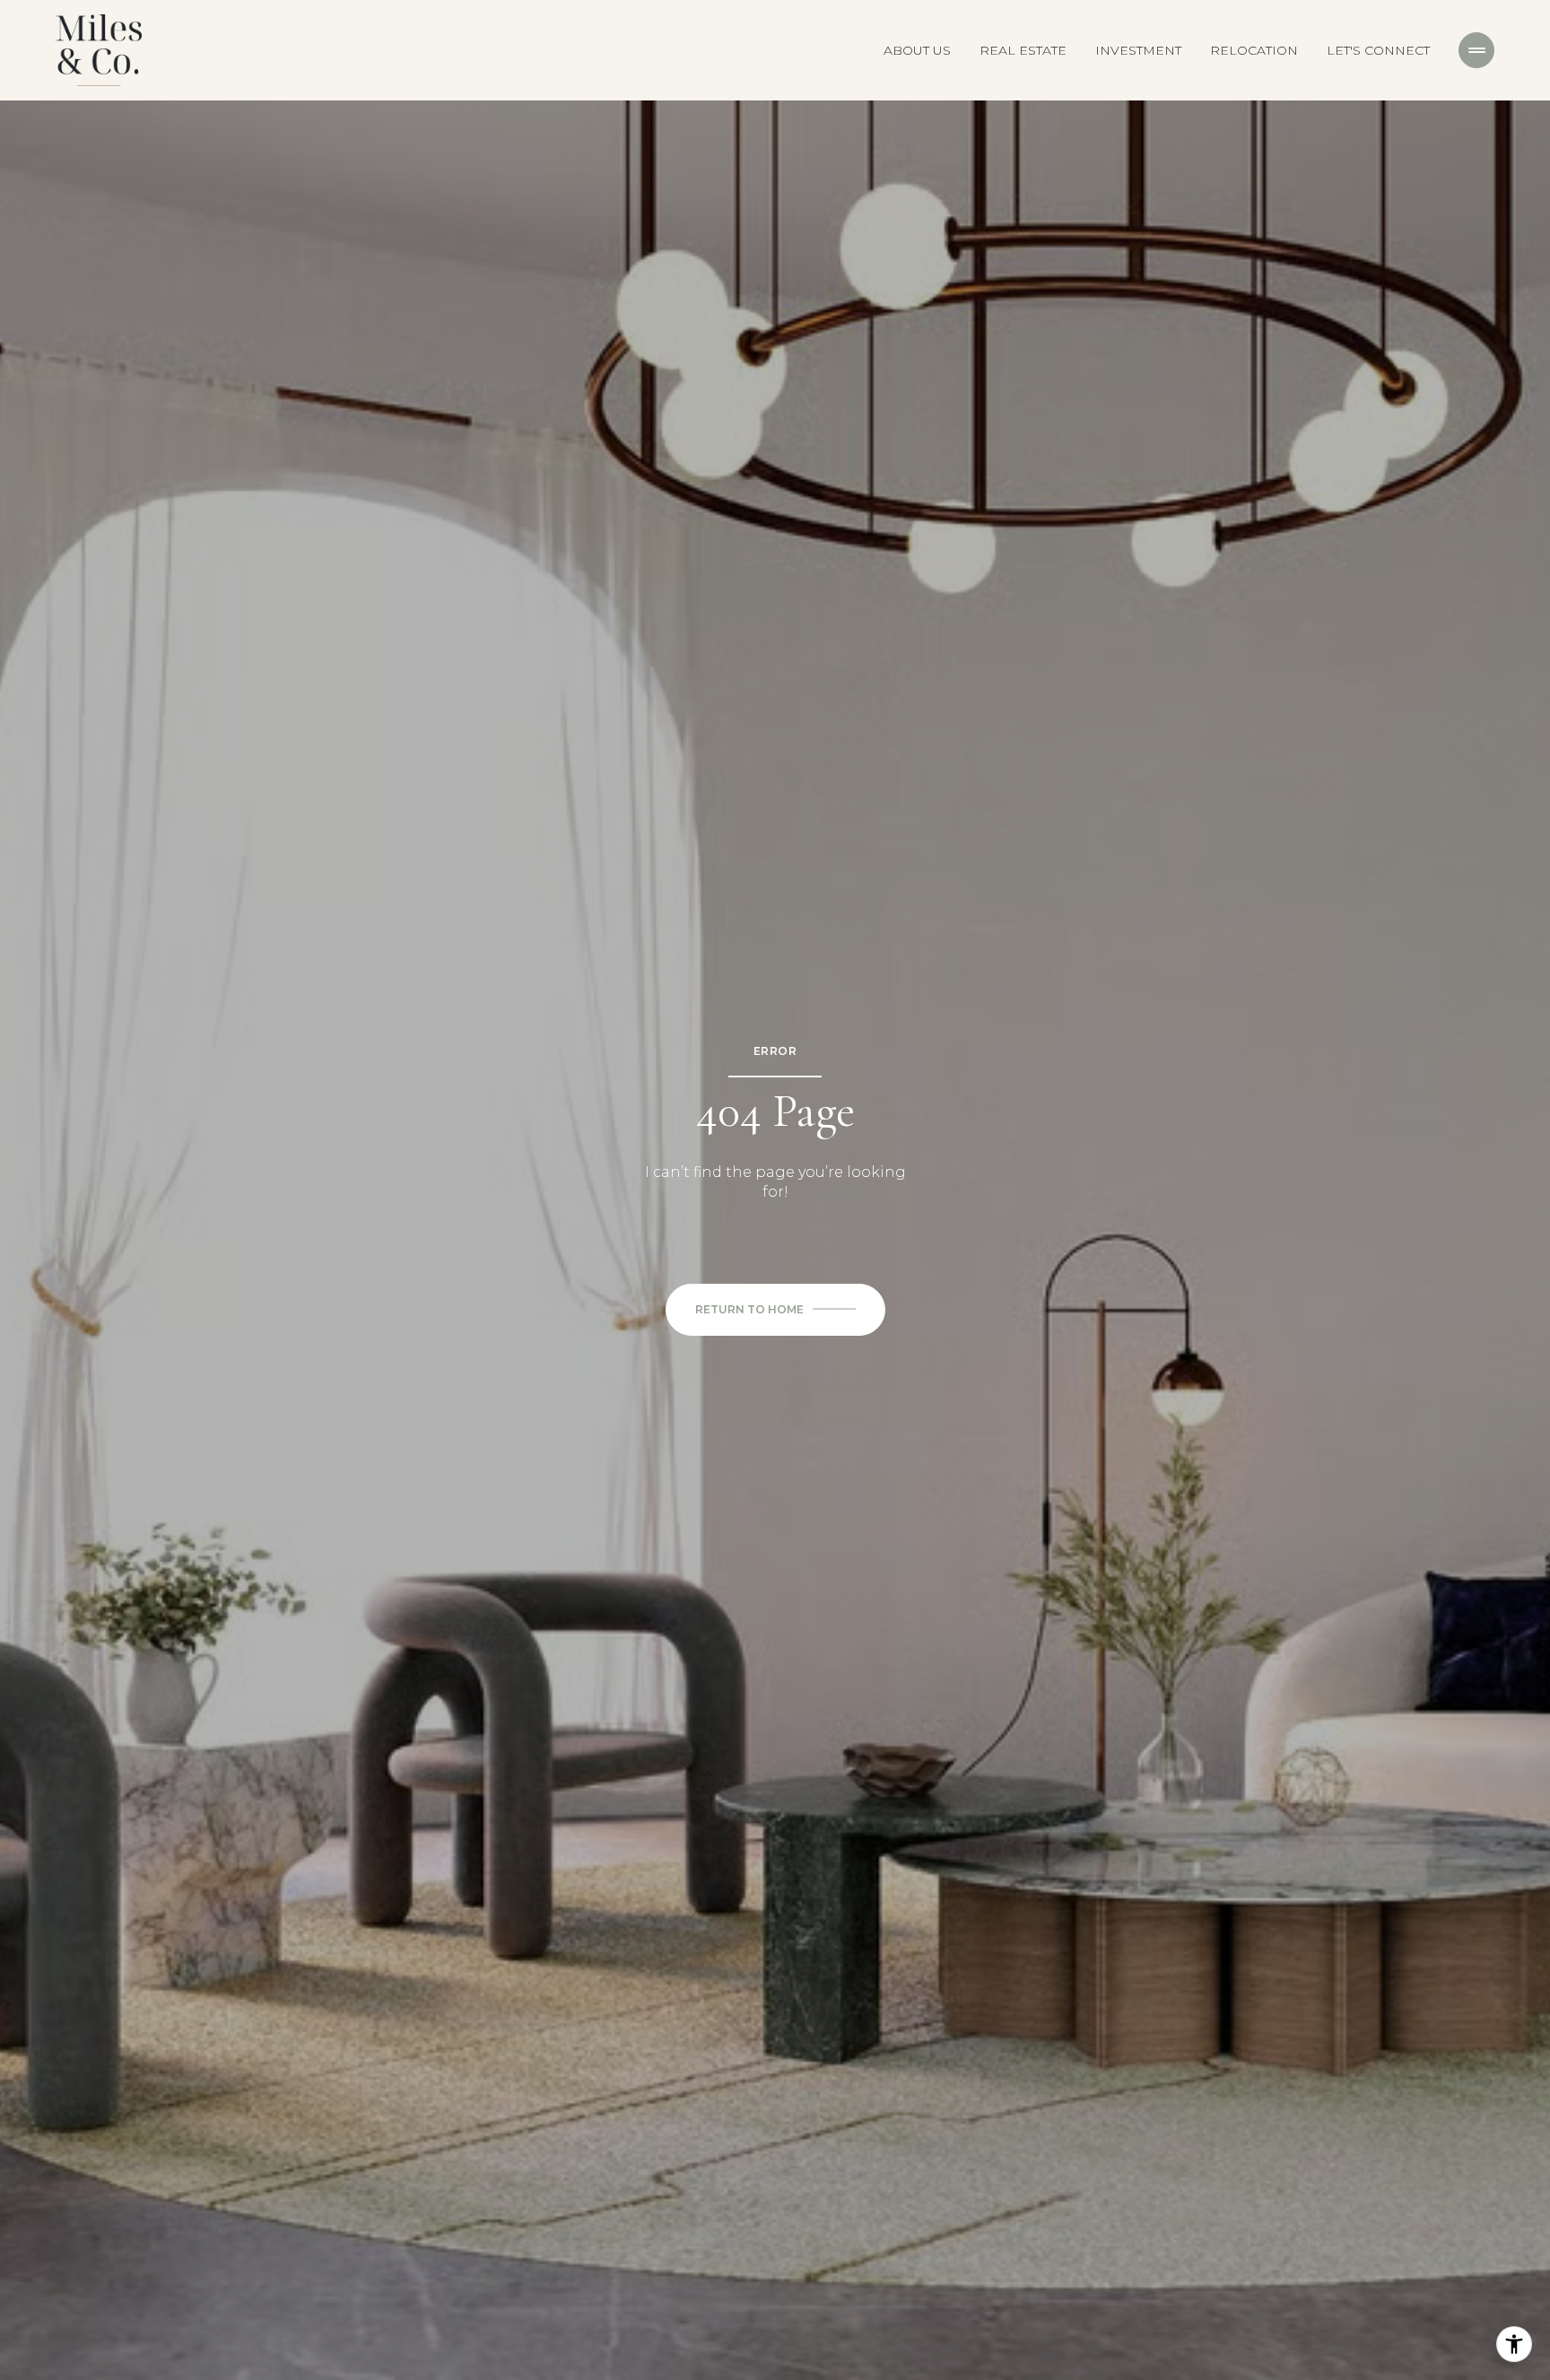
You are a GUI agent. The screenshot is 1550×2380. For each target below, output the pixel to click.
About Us (917, 50)
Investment (1138, 50)
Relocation (1254, 50)
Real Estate (1023, 50)
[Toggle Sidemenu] (1476, 50)
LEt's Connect (1378, 50)
